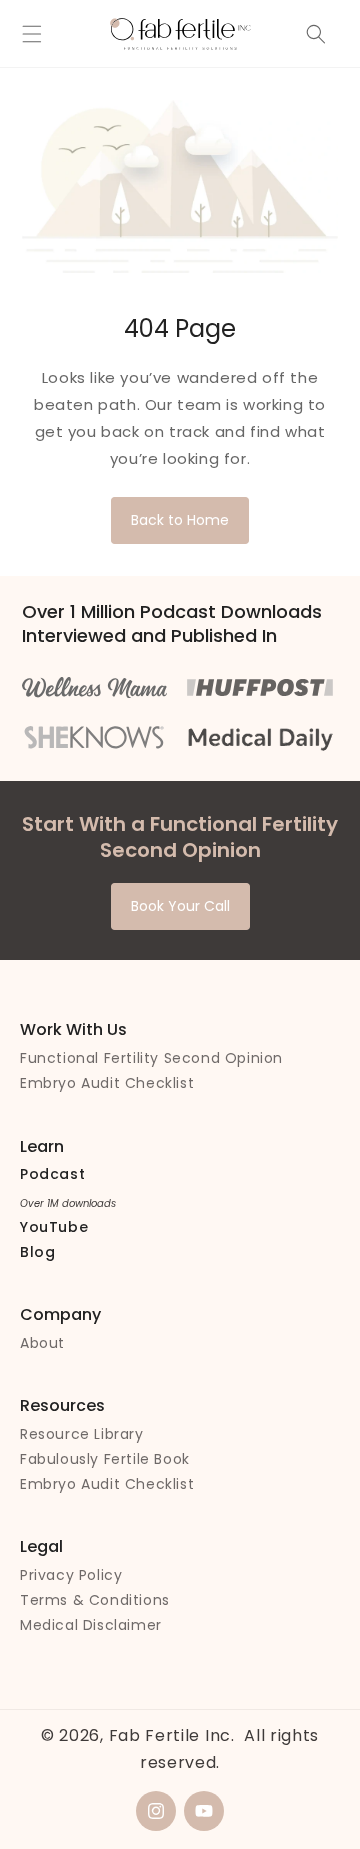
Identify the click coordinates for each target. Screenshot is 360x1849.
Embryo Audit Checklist (107, 1083)
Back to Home (180, 520)
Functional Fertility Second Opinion (151, 1058)
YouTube (54, 1227)
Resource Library (82, 1434)
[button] (32, 34)
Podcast (52, 1174)
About (42, 1343)
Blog (37, 1252)
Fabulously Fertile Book (105, 1459)
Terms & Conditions (95, 1600)
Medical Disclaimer (91, 1625)
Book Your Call (180, 906)
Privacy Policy (71, 1575)
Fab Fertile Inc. (172, 1735)
